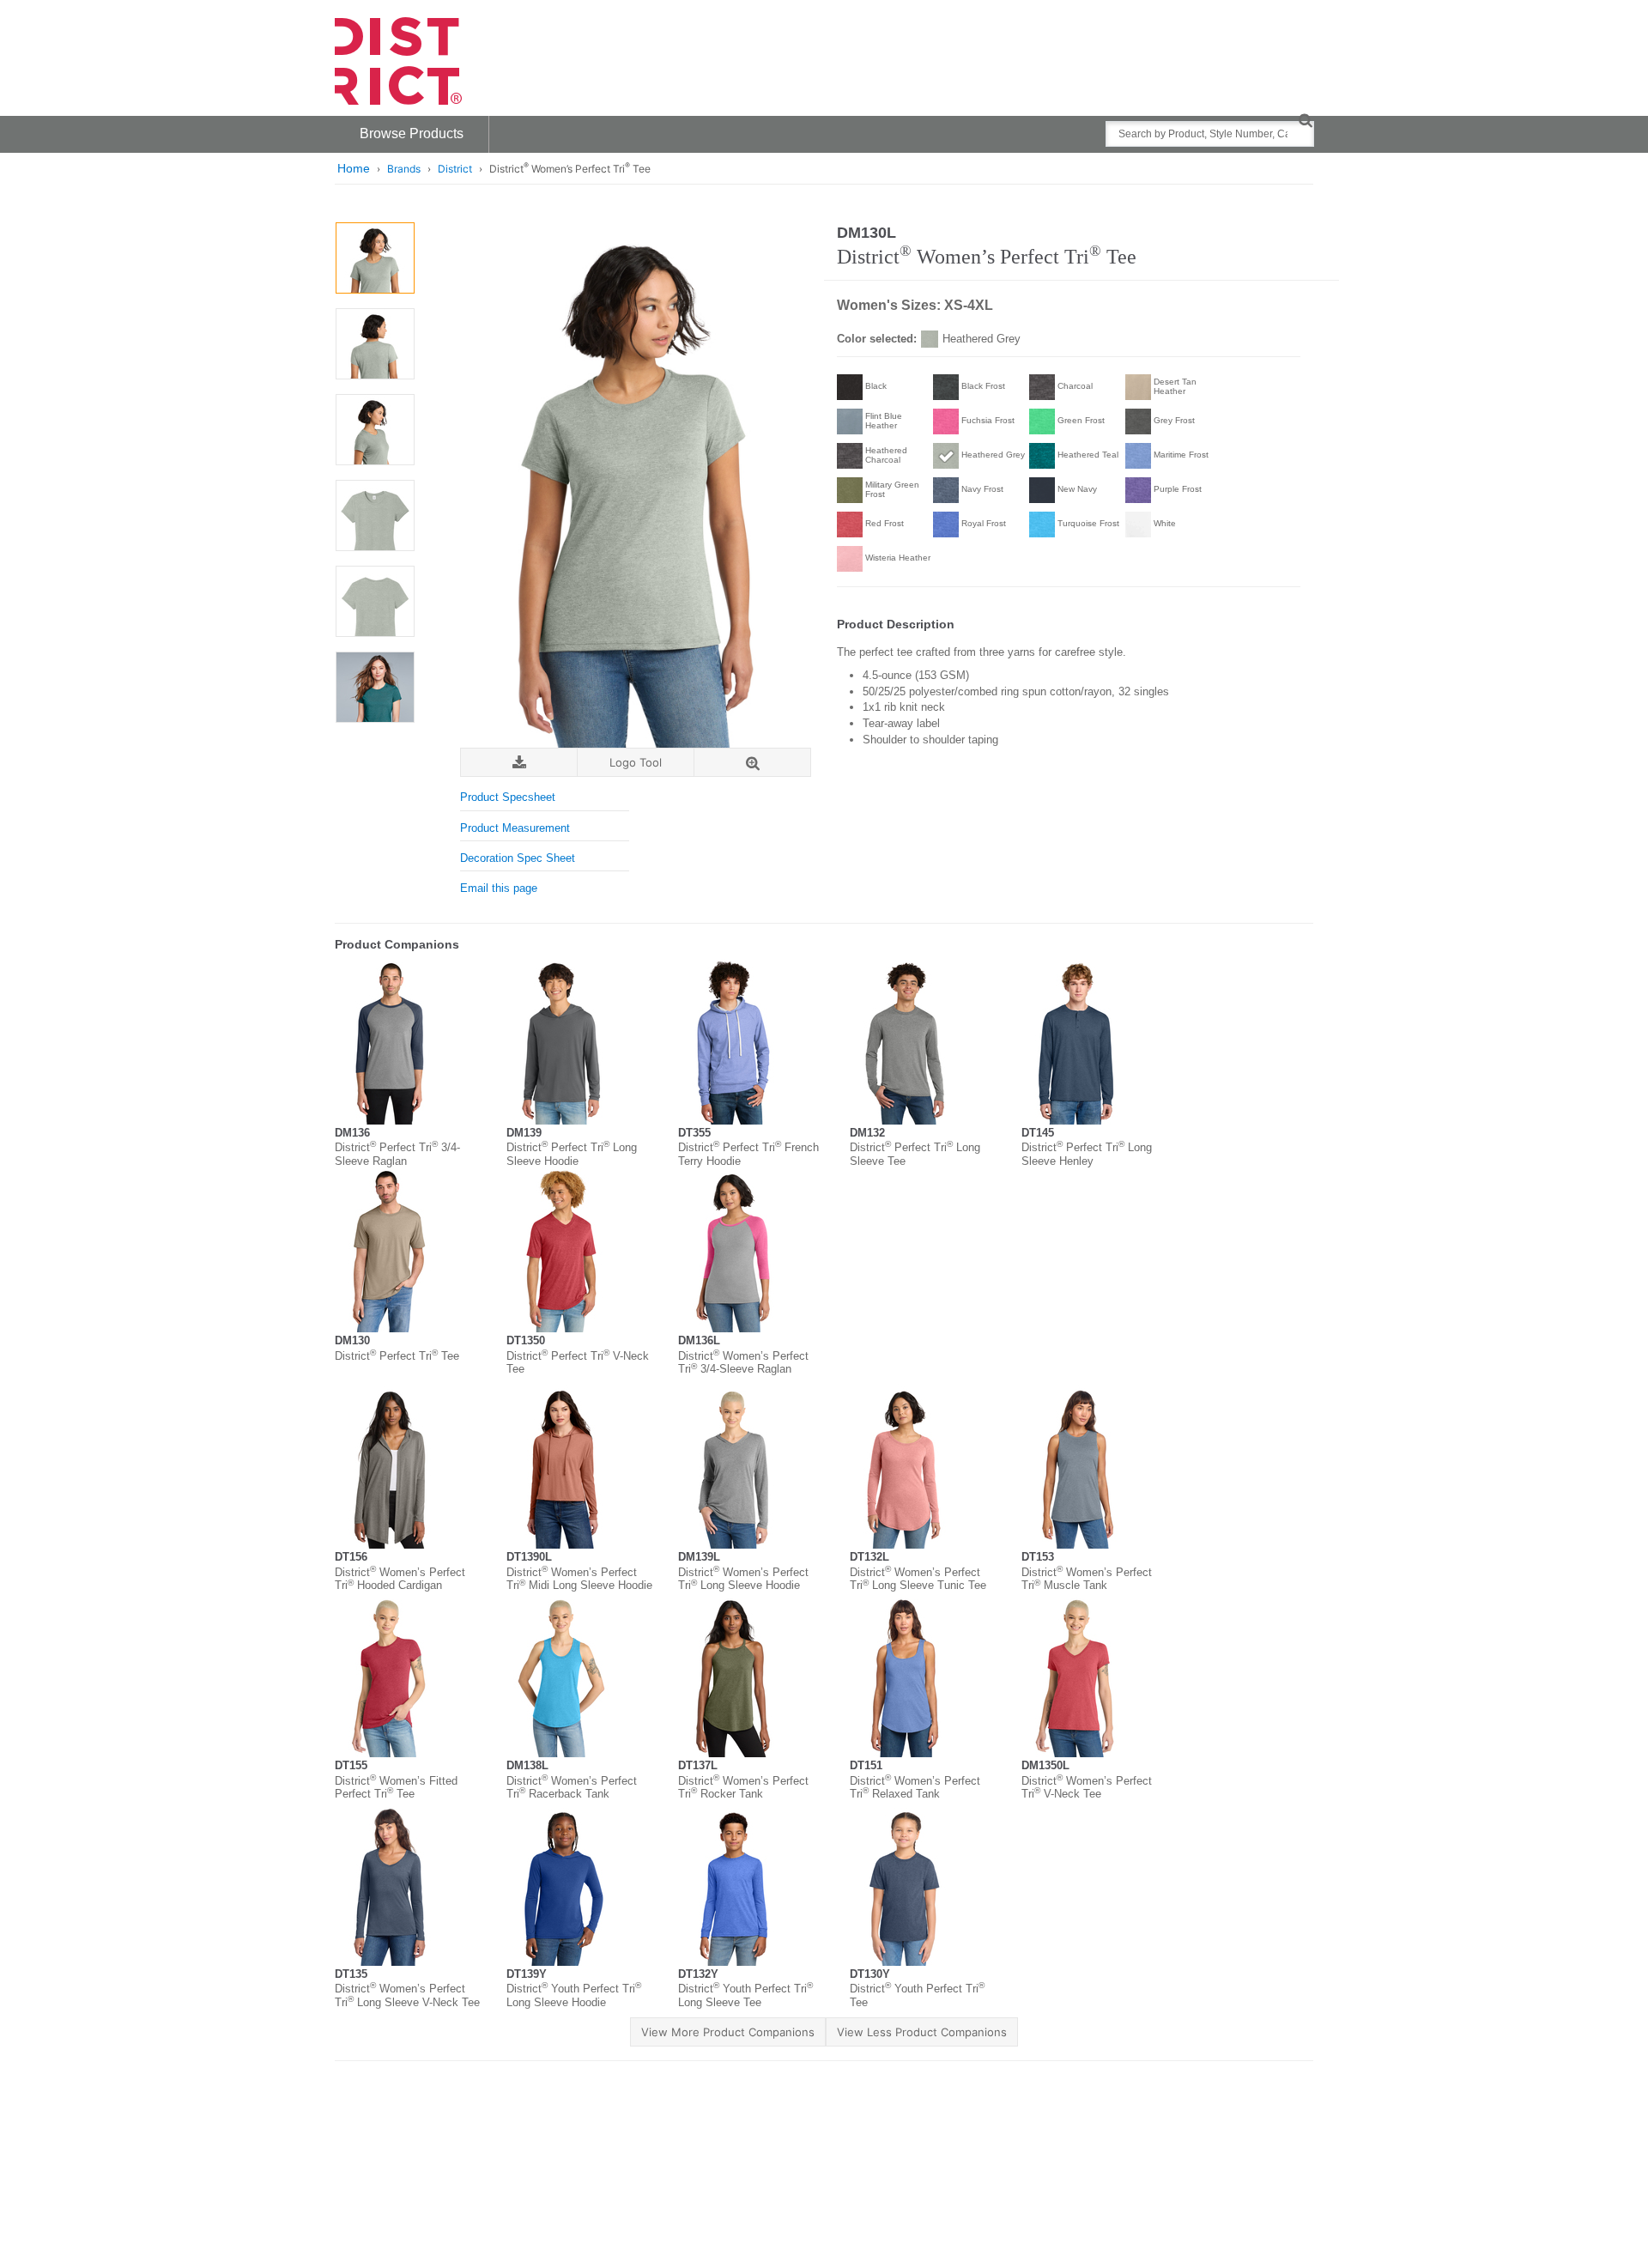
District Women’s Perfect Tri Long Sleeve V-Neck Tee (407, 1995)
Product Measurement (515, 828)
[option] (375, 258)
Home (354, 168)
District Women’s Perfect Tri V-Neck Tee (1087, 1788)
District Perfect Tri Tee (397, 1356)
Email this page (499, 888)
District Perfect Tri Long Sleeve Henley (1087, 1154)
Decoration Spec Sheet (518, 858)
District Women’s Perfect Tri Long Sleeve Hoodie (743, 1579)
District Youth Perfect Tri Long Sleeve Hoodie (574, 1995)
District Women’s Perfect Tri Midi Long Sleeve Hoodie (579, 1579)
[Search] (1305, 120)
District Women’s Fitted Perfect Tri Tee (396, 1788)
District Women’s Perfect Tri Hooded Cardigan (400, 1579)
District (455, 169)
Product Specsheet (508, 797)
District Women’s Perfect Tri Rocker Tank (743, 1788)
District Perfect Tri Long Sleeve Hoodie (572, 1154)
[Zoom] (752, 763)
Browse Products (412, 133)
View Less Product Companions (922, 2032)
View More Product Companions (728, 2032)
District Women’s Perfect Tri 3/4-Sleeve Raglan (743, 1363)
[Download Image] (519, 763)
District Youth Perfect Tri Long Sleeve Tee (745, 1995)
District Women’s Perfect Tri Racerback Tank (572, 1788)
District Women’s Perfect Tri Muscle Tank (1087, 1579)
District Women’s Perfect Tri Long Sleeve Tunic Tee (918, 1579)
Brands (404, 169)
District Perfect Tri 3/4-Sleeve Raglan (397, 1154)
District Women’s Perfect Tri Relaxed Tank (915, 1788)
